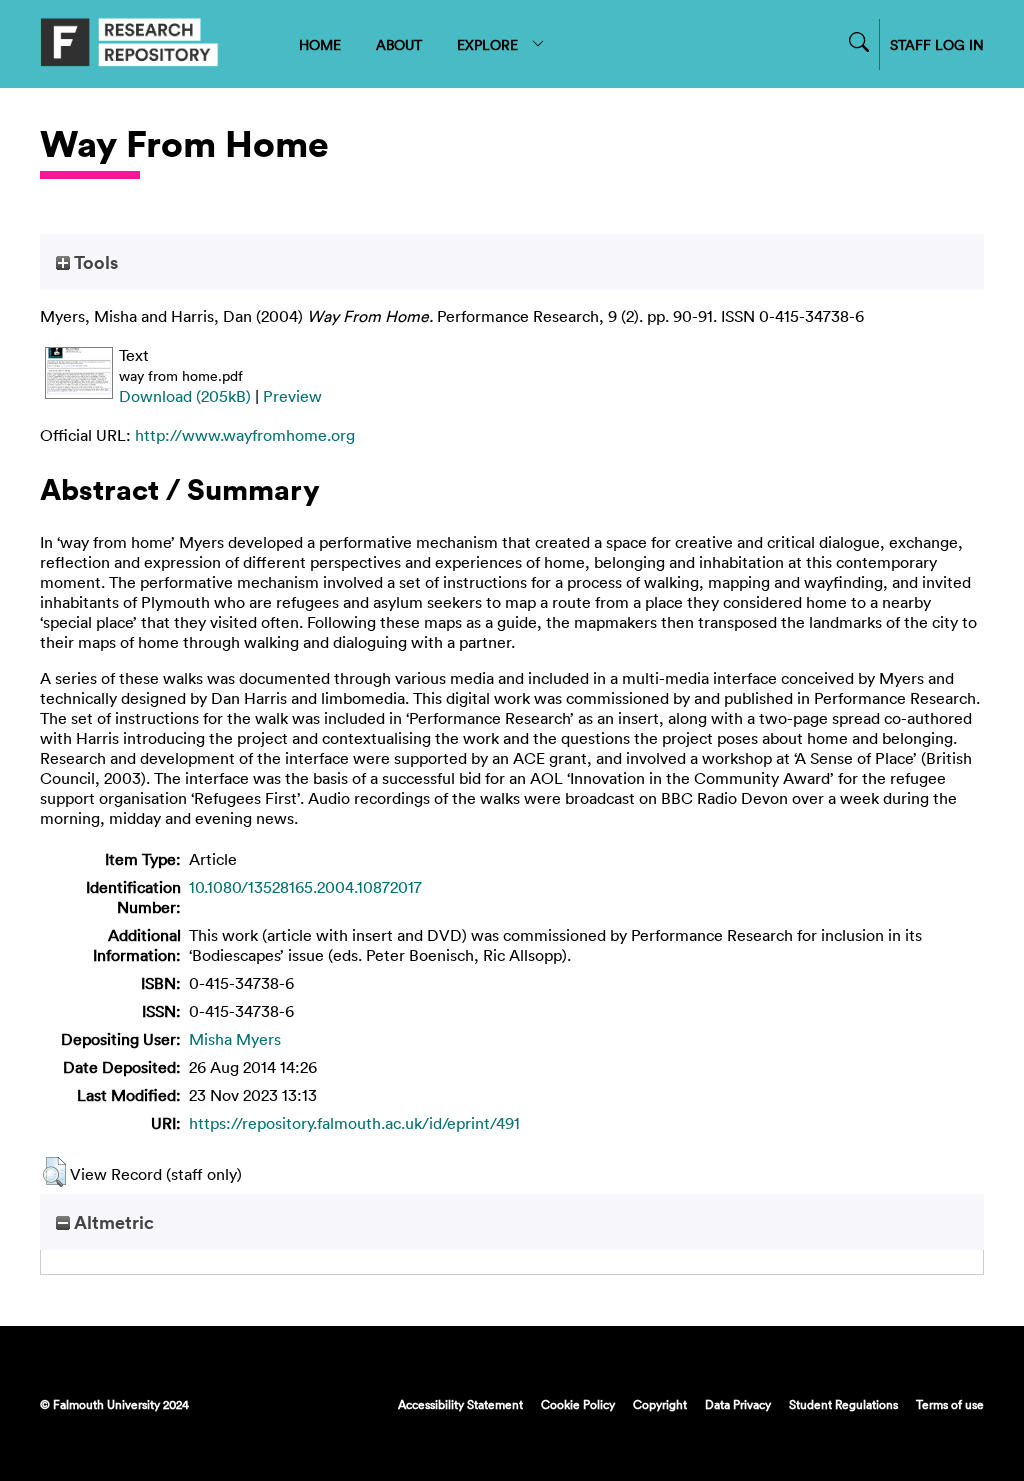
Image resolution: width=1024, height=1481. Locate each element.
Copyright (660, 1404)
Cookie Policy (578, 1404)
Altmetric (112, 1222)
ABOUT (399, 44)
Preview (292, 396)
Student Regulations (843, 1404)
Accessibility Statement (460, 1404)
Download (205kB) (185, 396)
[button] (54, 1172)
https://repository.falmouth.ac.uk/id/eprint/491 (354, 1123)
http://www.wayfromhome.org (245, 435)
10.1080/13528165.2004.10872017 (305, 887)
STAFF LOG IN (937, 44)
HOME (320, 44)
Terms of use (950, 1404)
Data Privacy (738, 1404)
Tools (94, 262)
